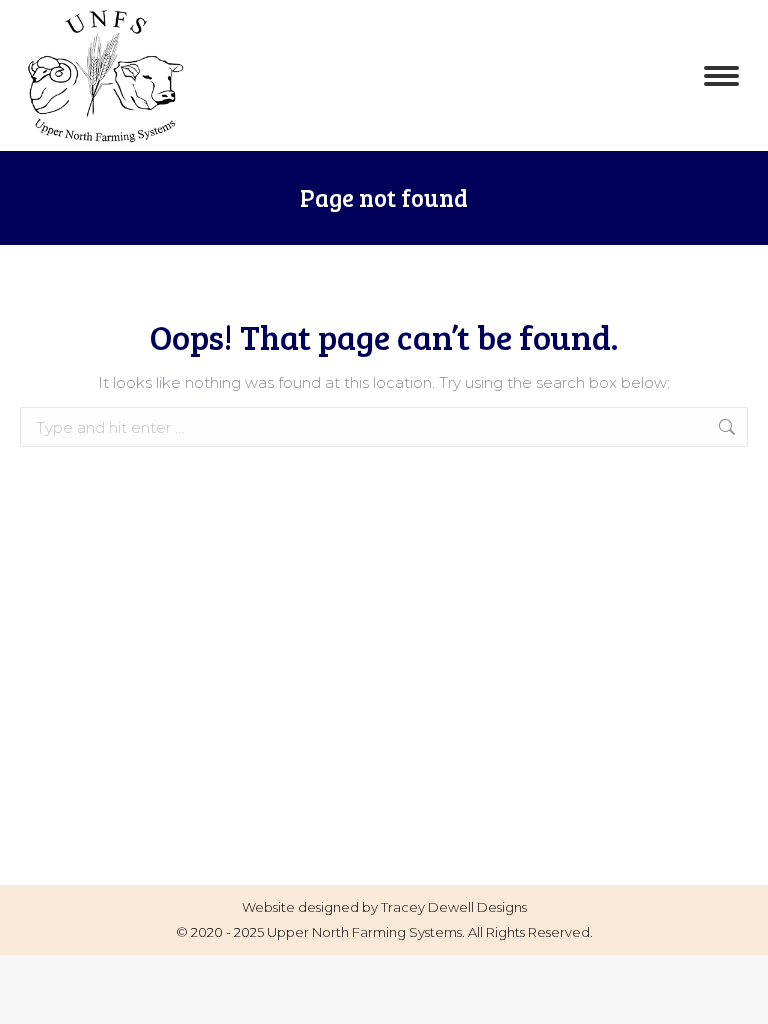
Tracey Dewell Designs (454, 907)
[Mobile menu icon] (721, 76)
